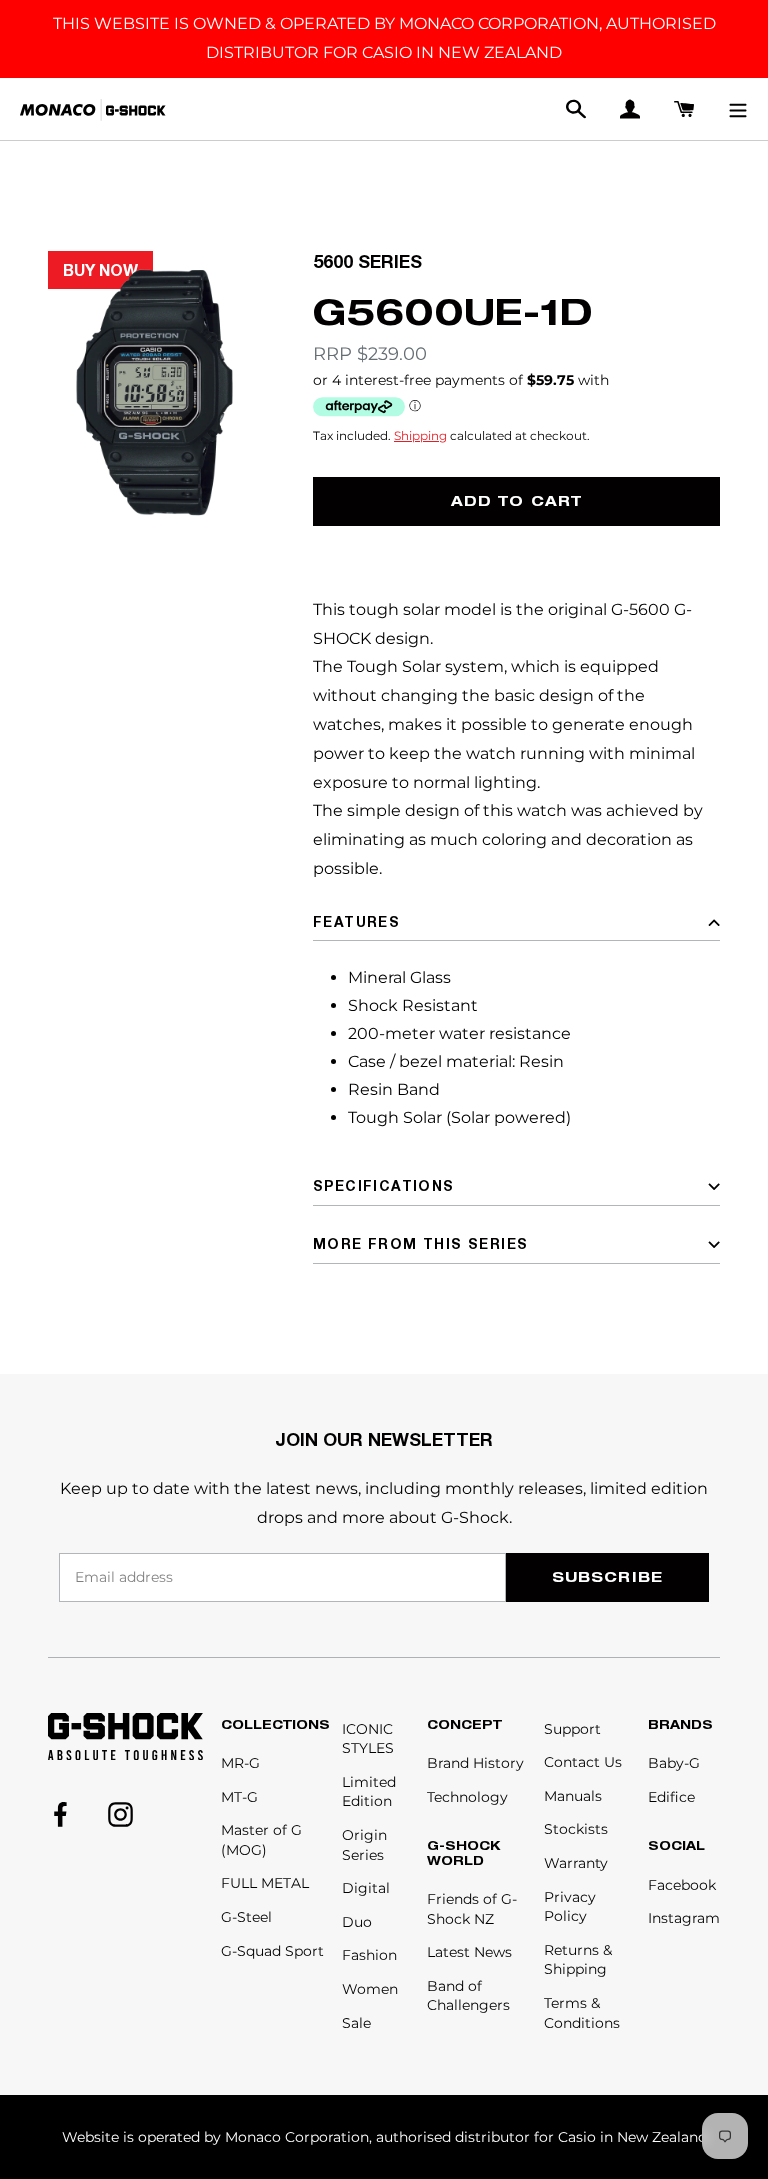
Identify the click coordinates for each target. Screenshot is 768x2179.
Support (572, 1729)
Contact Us (583, 1762)
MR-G (240, 1763)
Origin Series (364, 1845)
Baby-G (674, 1763)
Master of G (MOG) (261, 1840)
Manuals (573, 1796)
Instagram (684, 1918)
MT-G (239, 1797)
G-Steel (246, 1917)
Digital (366, 1888)
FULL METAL (265, 1883)
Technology (467, 1797)
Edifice (671, 1797)
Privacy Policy (570, 1907)
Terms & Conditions (582, 2013)
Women (370, 1989)
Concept (464, 1725)
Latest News (469, 1952)
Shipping (420, 435)
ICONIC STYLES (368, 1739)
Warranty (576, 1863)
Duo (357, 1922)
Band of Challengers (468, 1996)
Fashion (369, 1955)
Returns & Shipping (578, 1960)
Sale (356, 2023)
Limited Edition (369, 1792)
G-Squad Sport (272, 1951)
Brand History (475, 1763)
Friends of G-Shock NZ (472, 1909)
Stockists (576, 1829)
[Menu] (738, 109)
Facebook (682, 1885)
